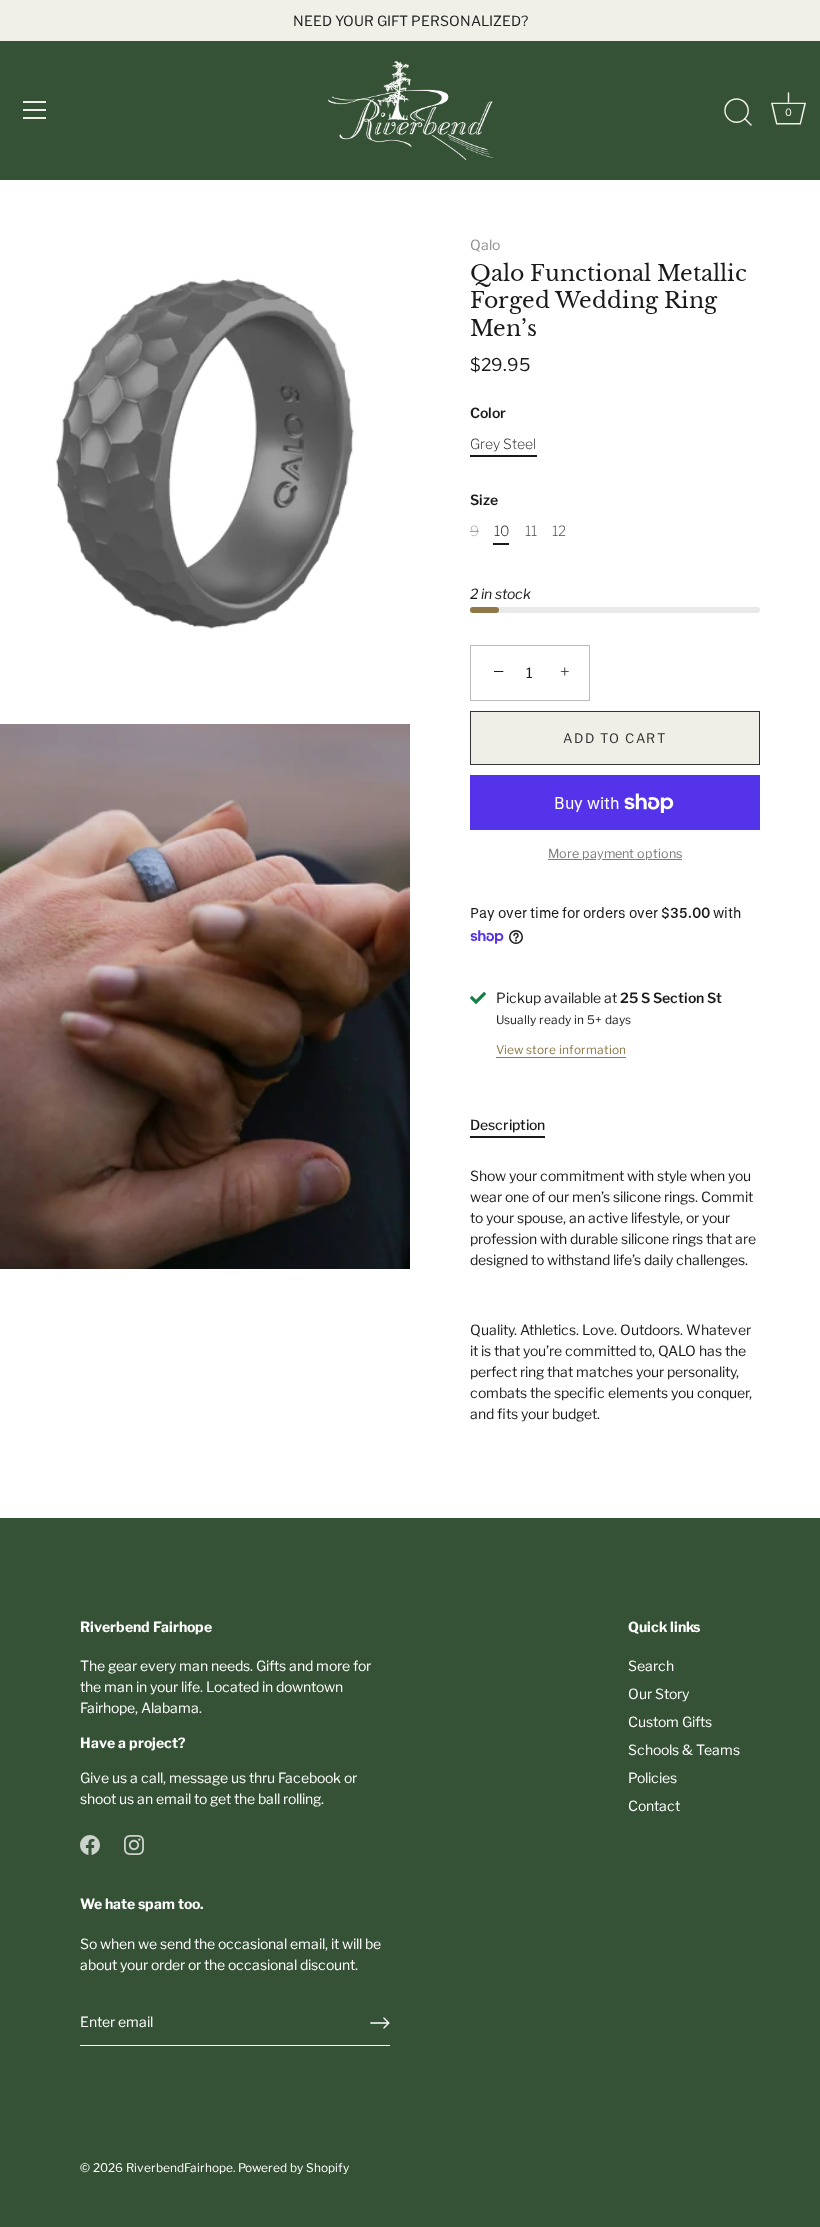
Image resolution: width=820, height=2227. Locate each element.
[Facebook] (90, 1843)
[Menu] (35, 110)
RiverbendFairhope (179, 2168)
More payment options (615, 853)
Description (507, 1124)
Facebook (309, 1777)
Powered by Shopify (293, 2168)
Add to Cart (615, 738)
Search (651, 1665)
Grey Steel (503, 444)
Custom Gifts (670, 1721)
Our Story (658, 1693)
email (173, 1798)
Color (488, 413)
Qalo (485, 244)
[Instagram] (134, 1843)
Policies (652, 1777)
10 (501, 531)
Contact (654, 1805)
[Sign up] (380, 2023)
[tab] (517, 1124)
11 (531, 531)
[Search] (738, 113)
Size (484, 500)
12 (559, 531)
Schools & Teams (684, 1749)
